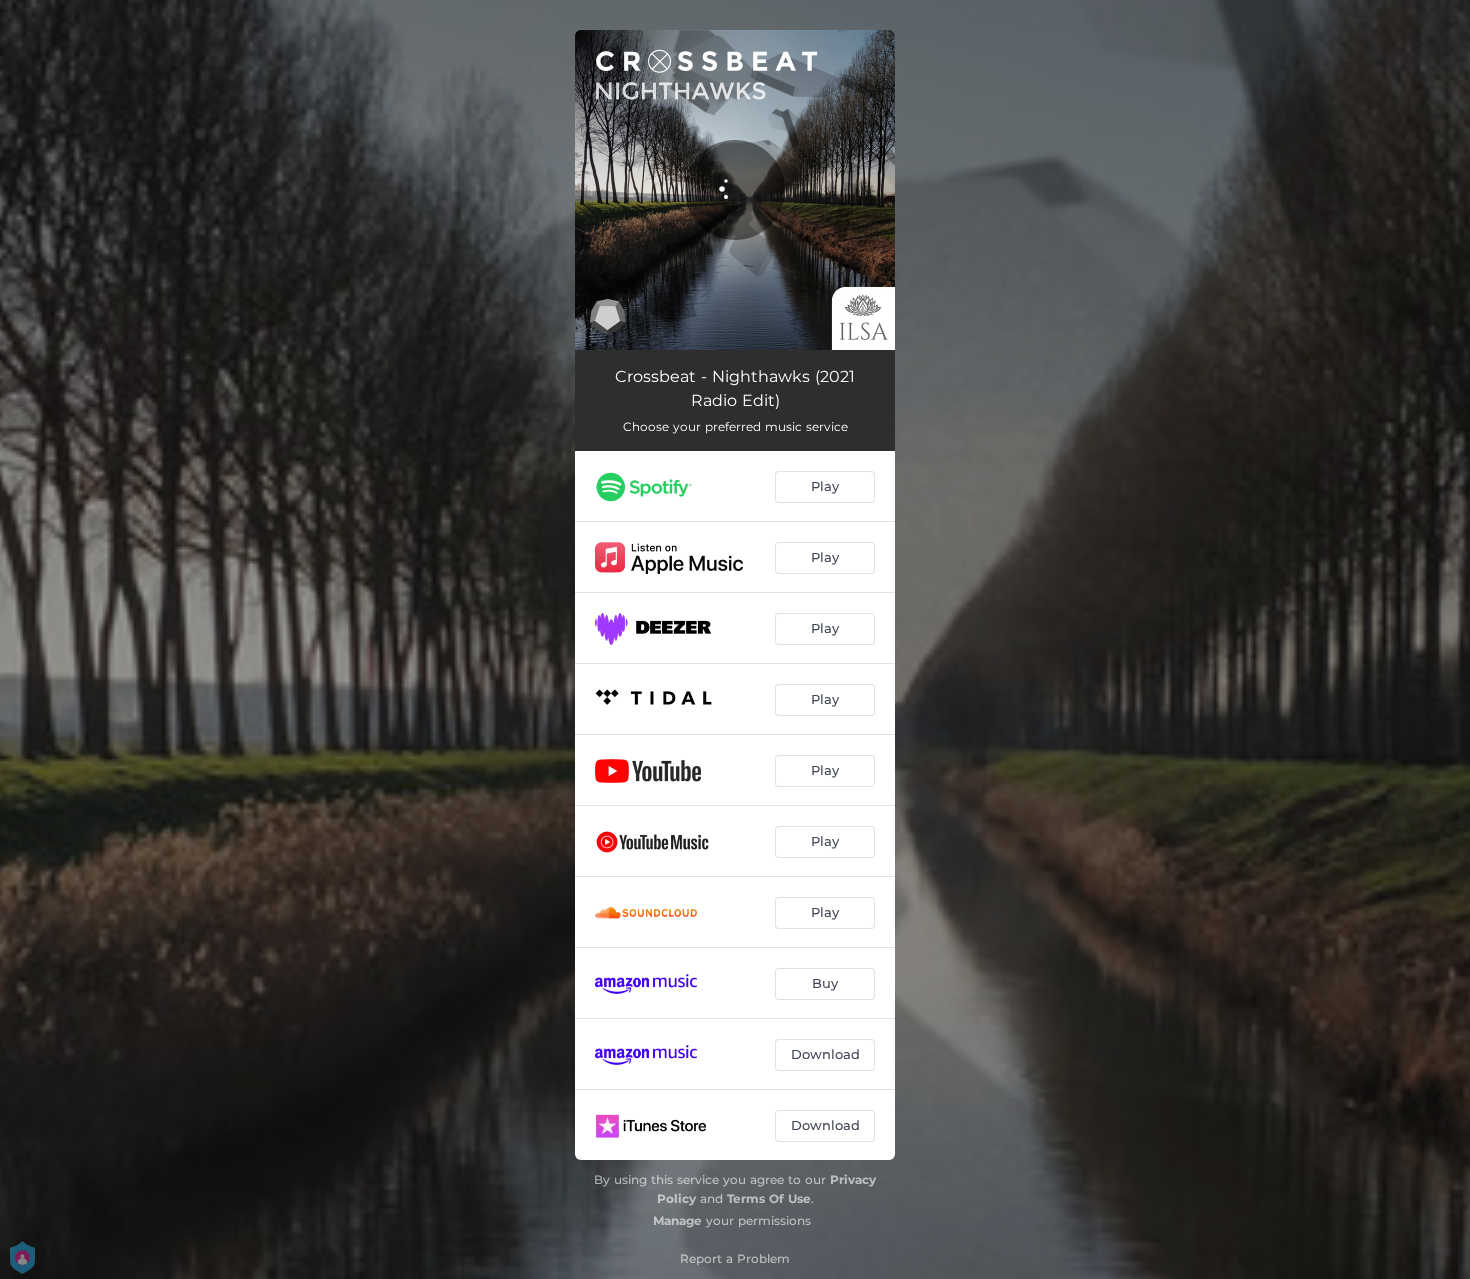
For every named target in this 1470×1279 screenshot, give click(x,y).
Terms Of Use (769, 1198)
